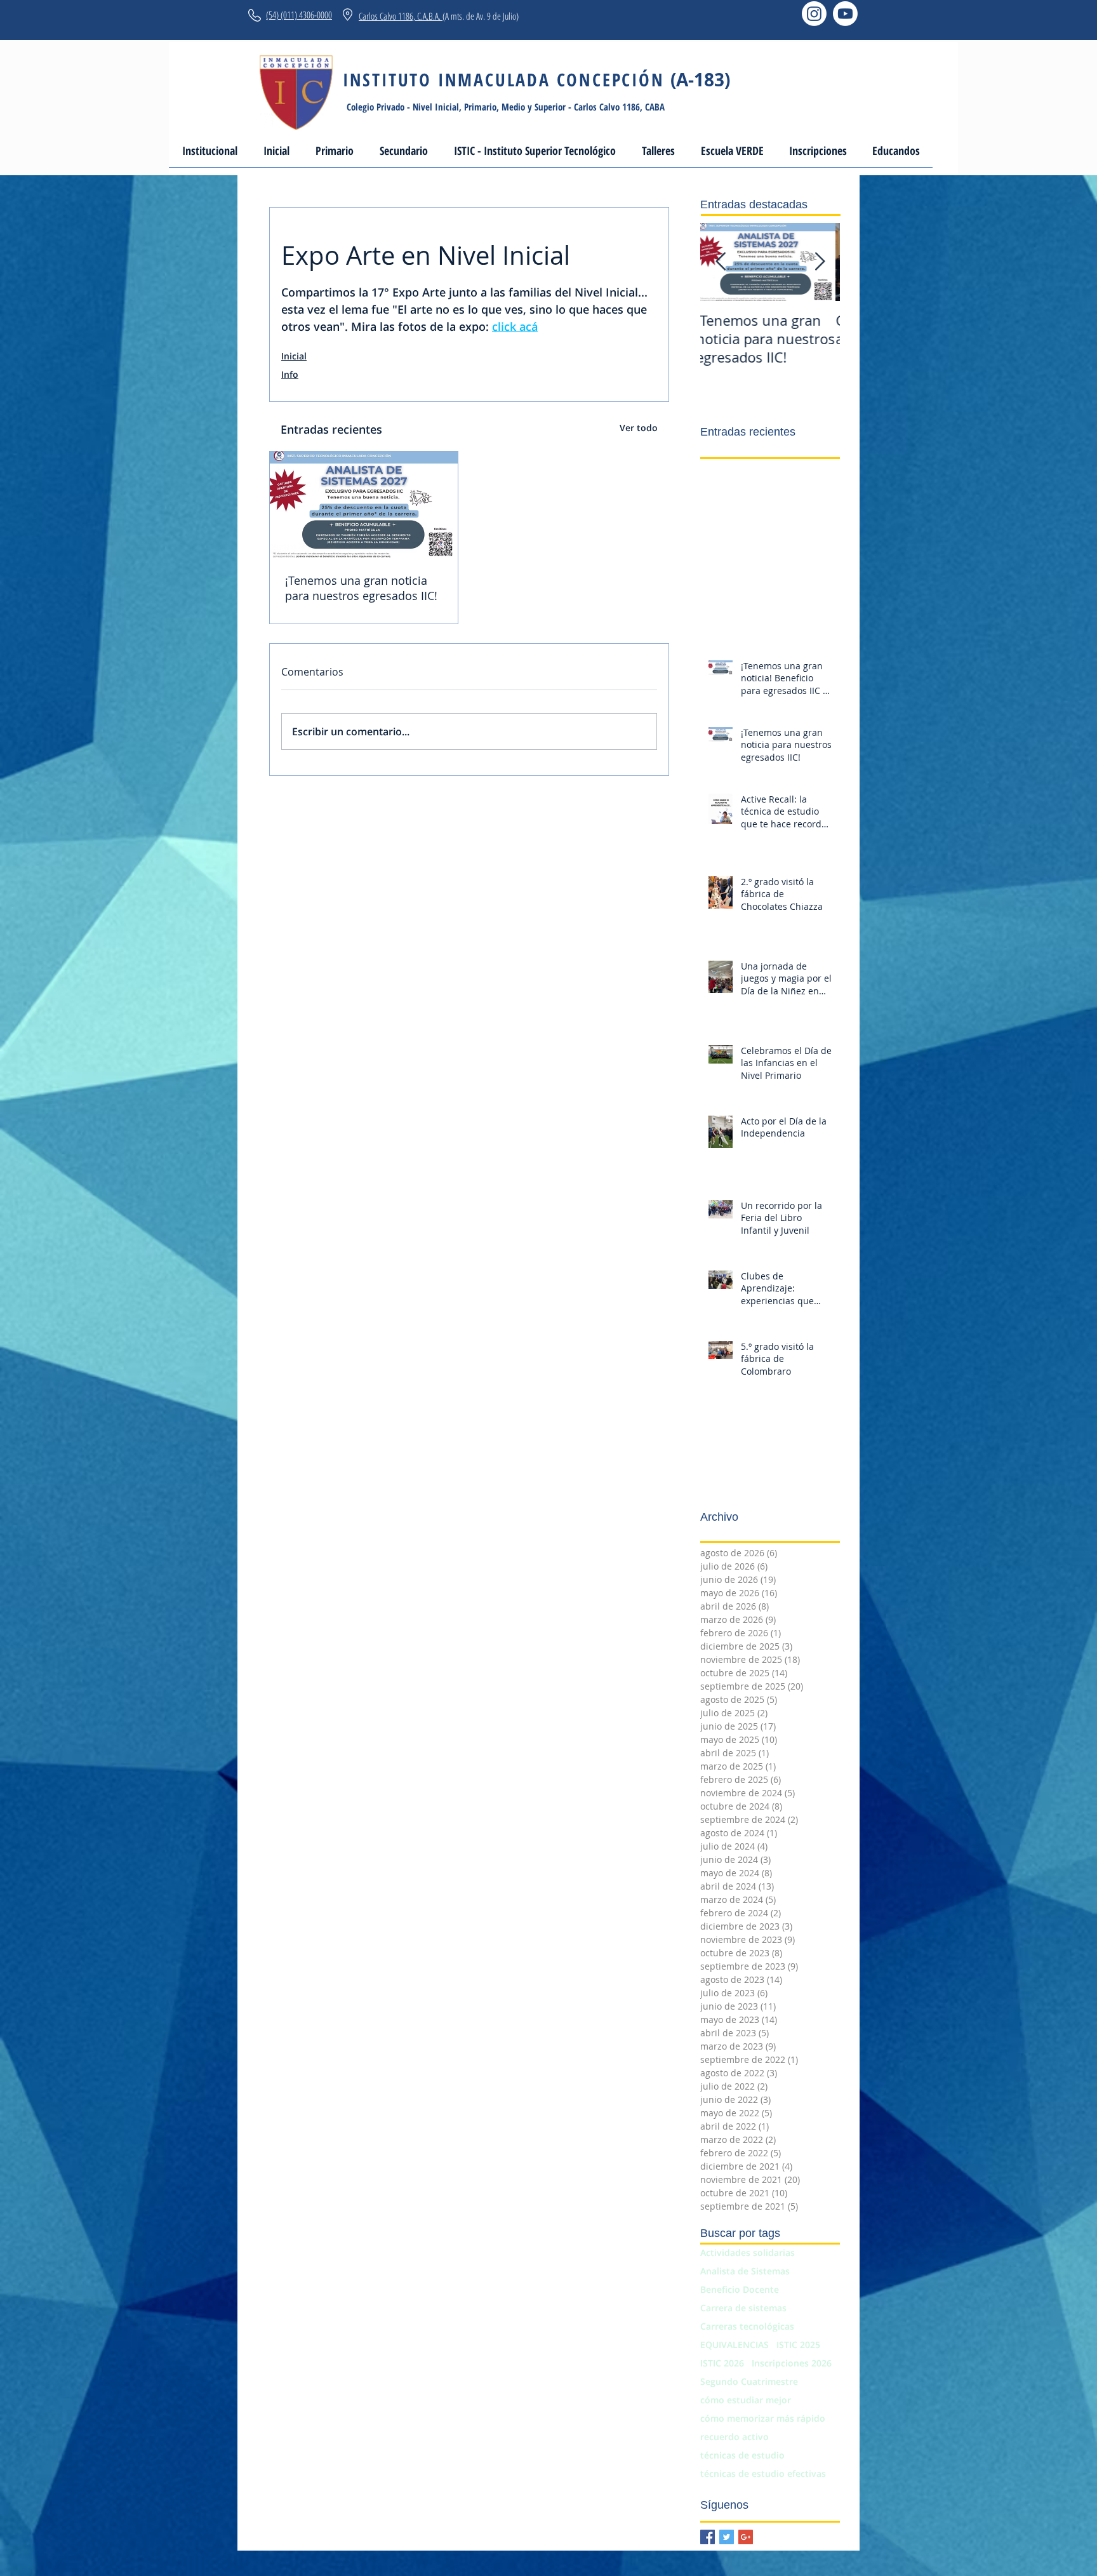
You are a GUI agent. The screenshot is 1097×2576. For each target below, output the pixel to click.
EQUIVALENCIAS (735, 2345)
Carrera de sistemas (743, 2308)
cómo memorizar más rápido (763, 2418)
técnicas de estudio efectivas (763, 2473)
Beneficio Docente (740, 2289)
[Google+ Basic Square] (746, 2537)
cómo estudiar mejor (746, 2400)
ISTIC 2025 (798, 2345)
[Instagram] (814, 14)
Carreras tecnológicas (747, 2326)
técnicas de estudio (742, 2455)
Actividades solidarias (748, 2252)
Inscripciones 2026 (792, 2363)
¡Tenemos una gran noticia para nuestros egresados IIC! (361, 588)
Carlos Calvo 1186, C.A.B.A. (401, 16)
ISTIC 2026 (722, 2363)
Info (290, 374)
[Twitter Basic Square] (727, 2537)
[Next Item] (820, 262)
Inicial (294, 356)
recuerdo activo (735, 2437)
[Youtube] (845, 14)
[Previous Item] (721, 262)
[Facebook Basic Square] (708, 2537)
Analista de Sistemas (745, 2271)
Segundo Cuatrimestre (749, 2381)
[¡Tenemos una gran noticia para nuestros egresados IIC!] (364, 504)
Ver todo (639, 428)
